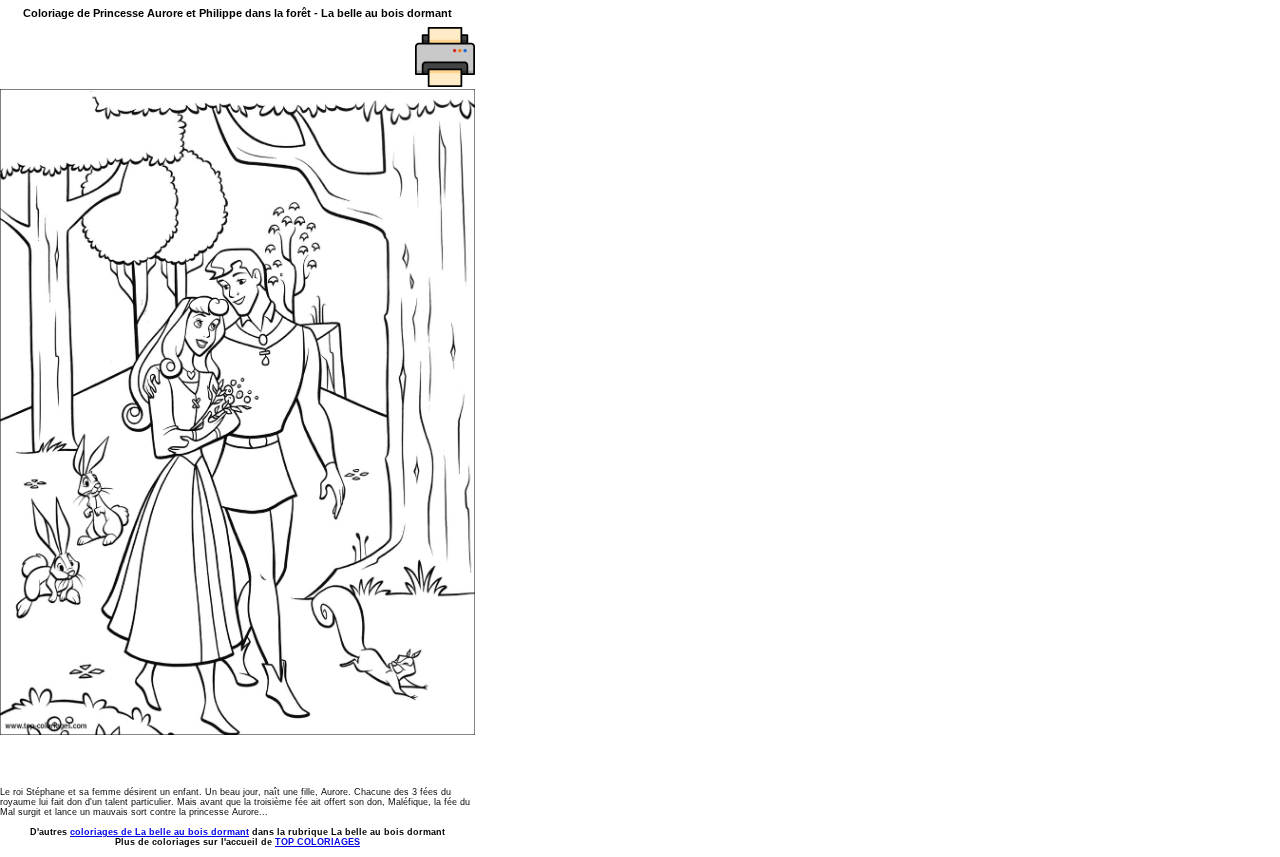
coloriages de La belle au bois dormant (159, 832)
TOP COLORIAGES (317, 842)
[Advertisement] (117, 57)
